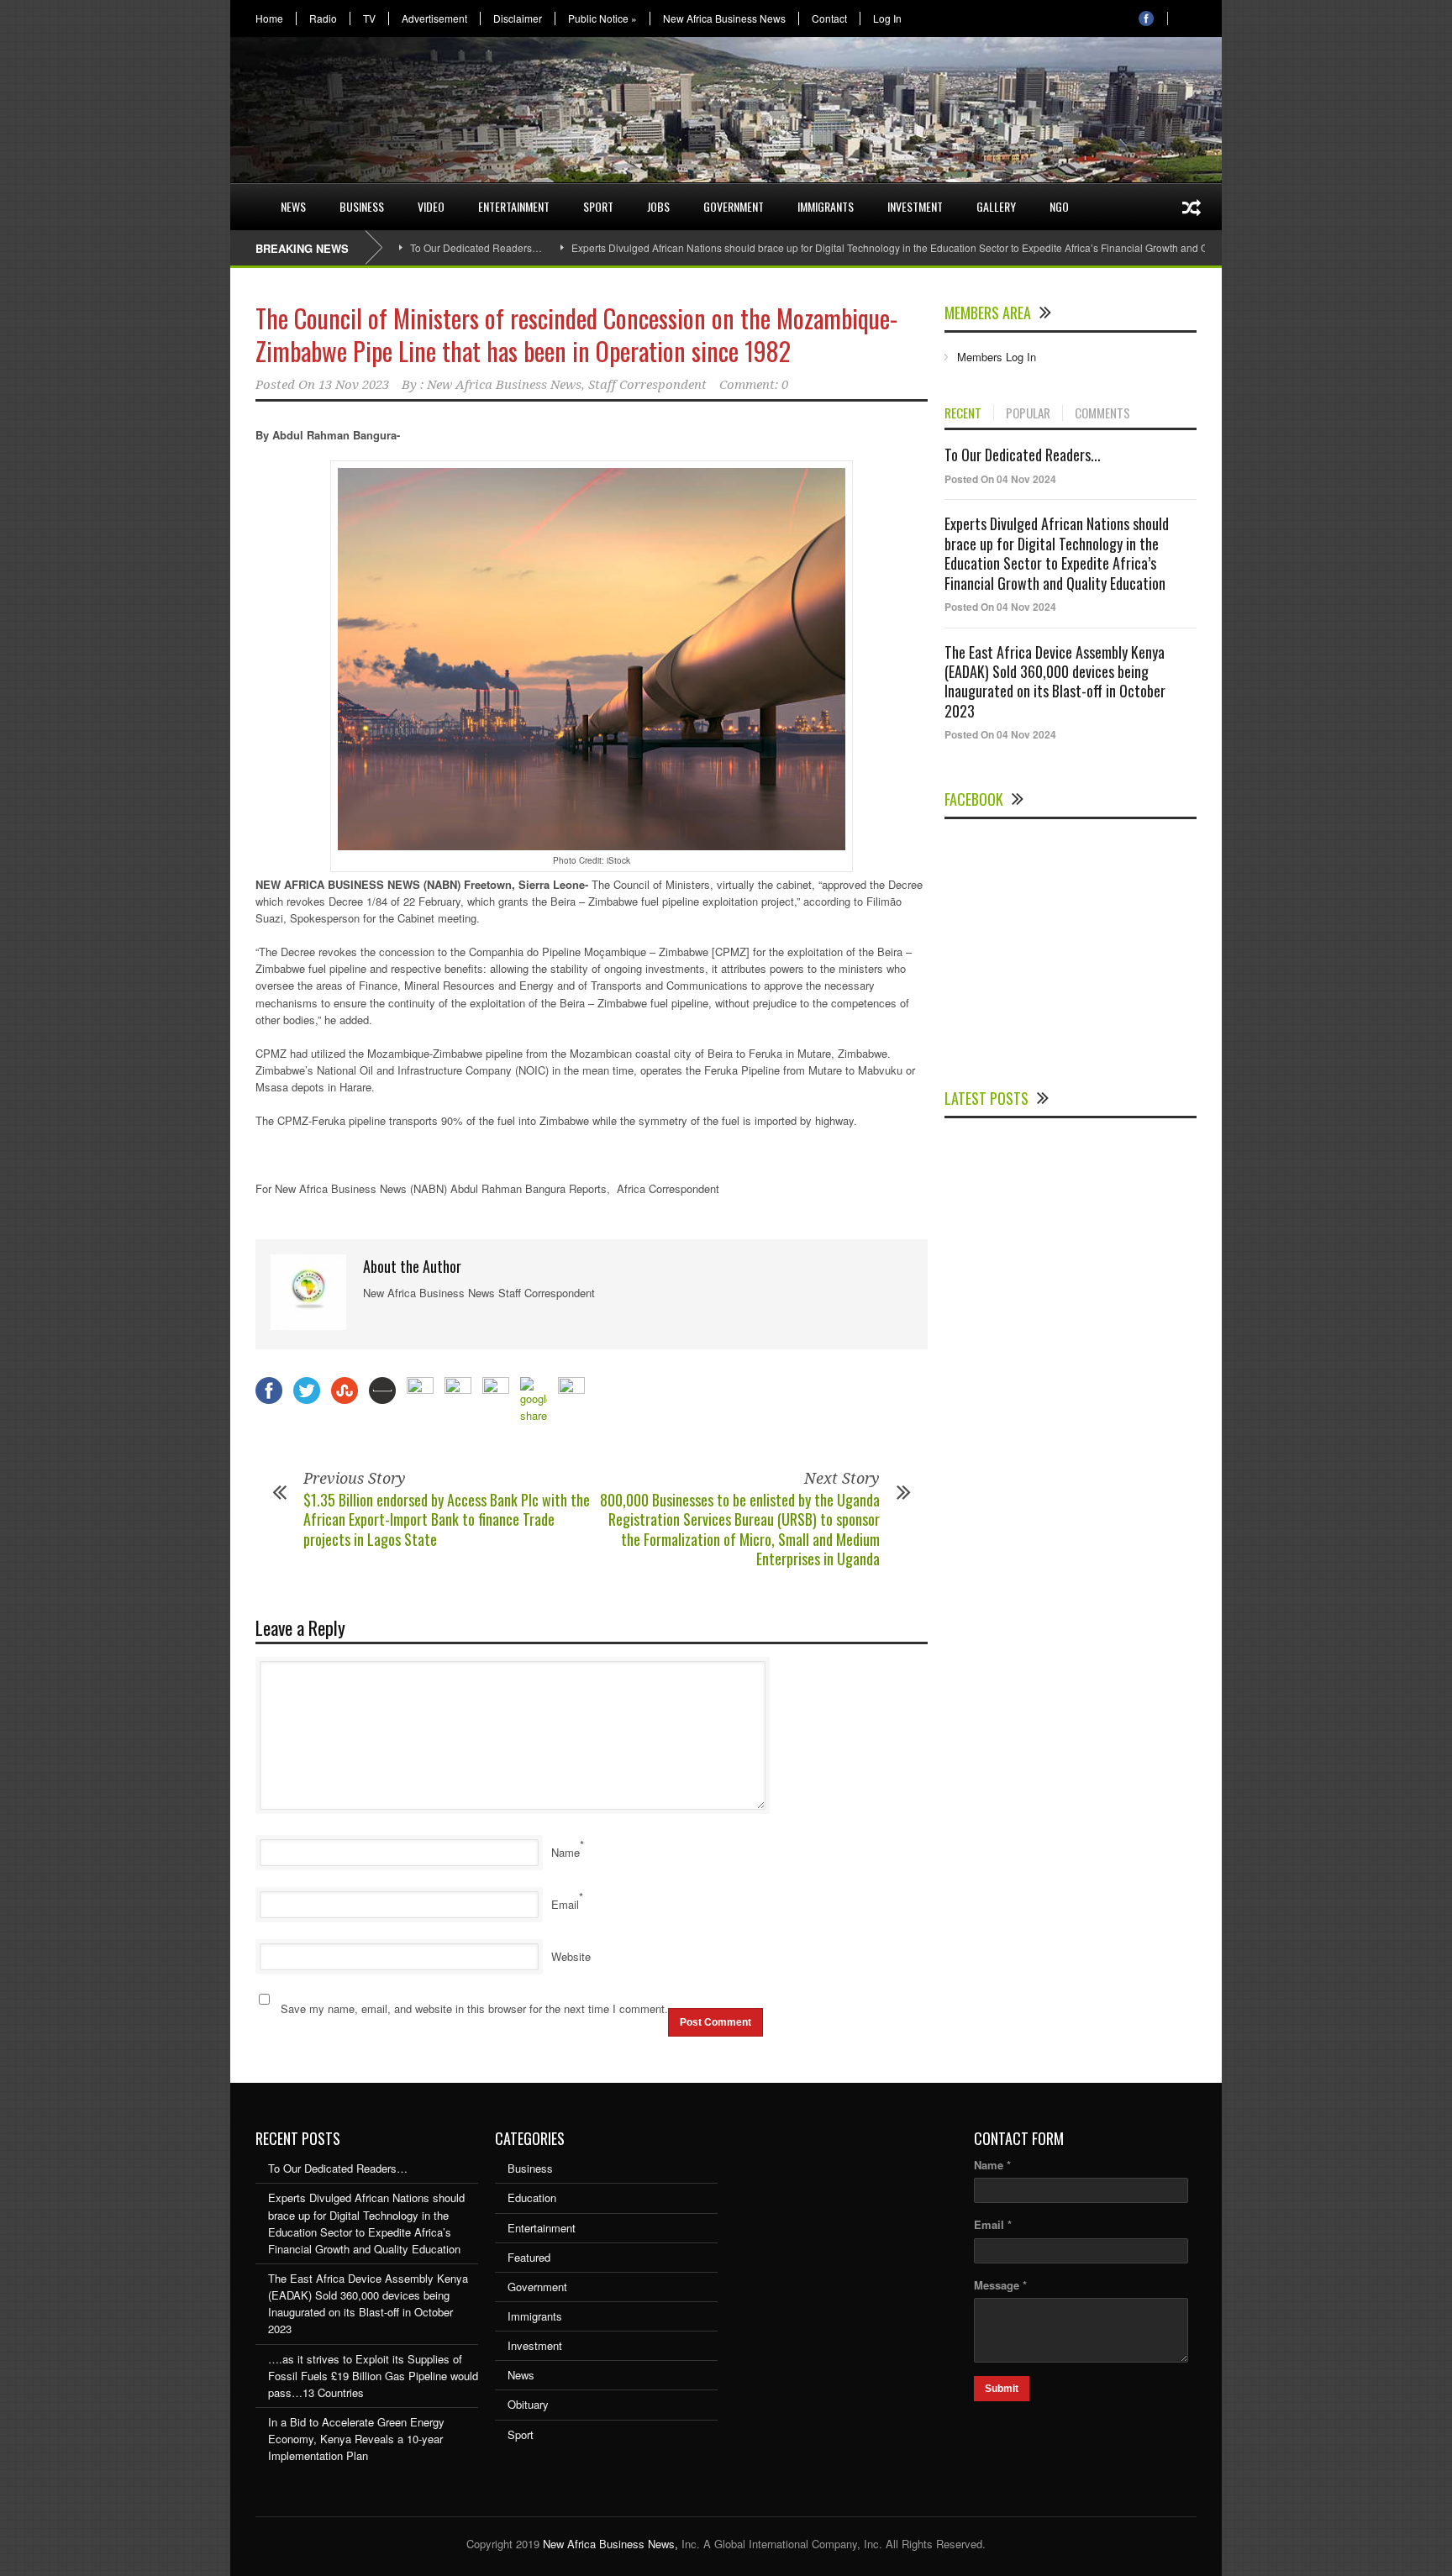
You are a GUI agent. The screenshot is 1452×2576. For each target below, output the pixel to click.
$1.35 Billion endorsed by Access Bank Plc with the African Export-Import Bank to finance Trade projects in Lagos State (447, 1519)
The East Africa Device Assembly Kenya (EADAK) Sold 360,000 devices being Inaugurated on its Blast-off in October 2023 (1055, 681)
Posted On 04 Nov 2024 (1000, 479)
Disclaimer (518, 18)
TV (369, 18)
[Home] (247, 197)
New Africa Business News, (610, 2544)
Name (566, 1852)
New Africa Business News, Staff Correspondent (567, 385)
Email (565, 1904)
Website (571, 1956)
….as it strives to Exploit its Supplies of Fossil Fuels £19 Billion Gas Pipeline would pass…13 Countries (373, 2376)
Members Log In (997, 357)
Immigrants (826, 206)
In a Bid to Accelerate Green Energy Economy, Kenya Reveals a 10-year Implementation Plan (356, 2439)
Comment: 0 (754, 385)
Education (532, 2197)
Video (431, 206)
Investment (915, 206)
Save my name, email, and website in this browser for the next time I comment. (474, 2008)
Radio (323, 18)
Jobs (658, 206)
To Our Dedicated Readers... (1023, 455)
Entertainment (514, 206)
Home (269, 18)
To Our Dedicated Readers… (476, 247)
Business (362, 206)
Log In (887, 18)
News (293, 206)
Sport (598, 206)
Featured (529, 2257)
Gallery (996, 206)
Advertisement (434, 18)
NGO (1059, 206)
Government (734, 206)
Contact (829, 18)
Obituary (528, 2404)
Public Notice (602, 18)
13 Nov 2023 (354, 385)
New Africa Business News (724, 18)
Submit (1002, 2389)
